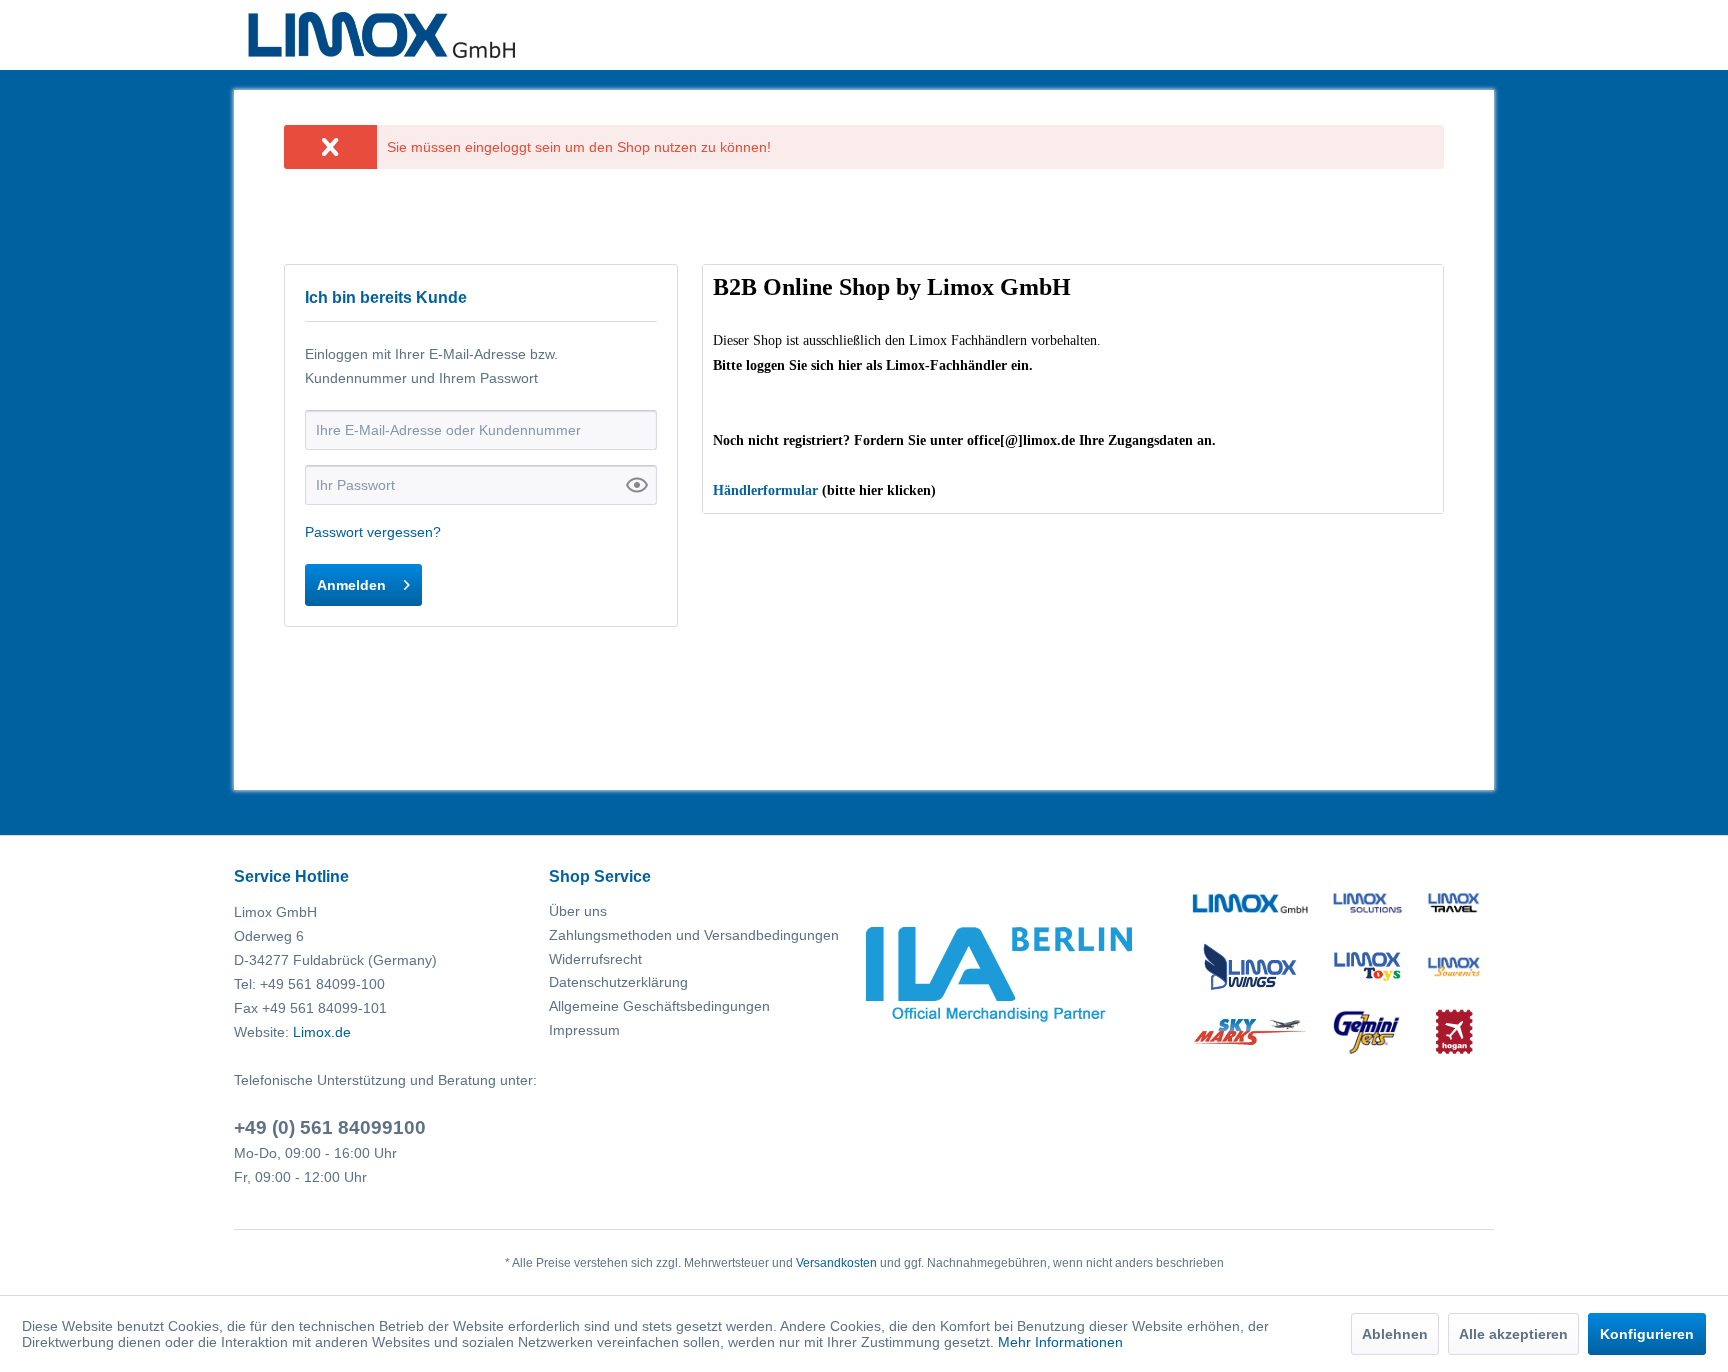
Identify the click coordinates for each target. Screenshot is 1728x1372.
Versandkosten (836, 1263)
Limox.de (322, 1032)
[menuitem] (701, 912)
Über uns (578, 911)
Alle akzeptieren (1513, 1334)
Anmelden (351, 585)
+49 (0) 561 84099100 (330, 1127)
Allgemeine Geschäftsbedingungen (659, 1006)
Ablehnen (1395, 1334)
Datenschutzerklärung (618, 982)
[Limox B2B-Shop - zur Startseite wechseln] (381, 35)
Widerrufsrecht (595, 959)
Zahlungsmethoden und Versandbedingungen (694, 935)
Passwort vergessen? (373, 532)
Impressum (584, 1030)
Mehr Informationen (1060, 1342)
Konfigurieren (1647, 1334)
